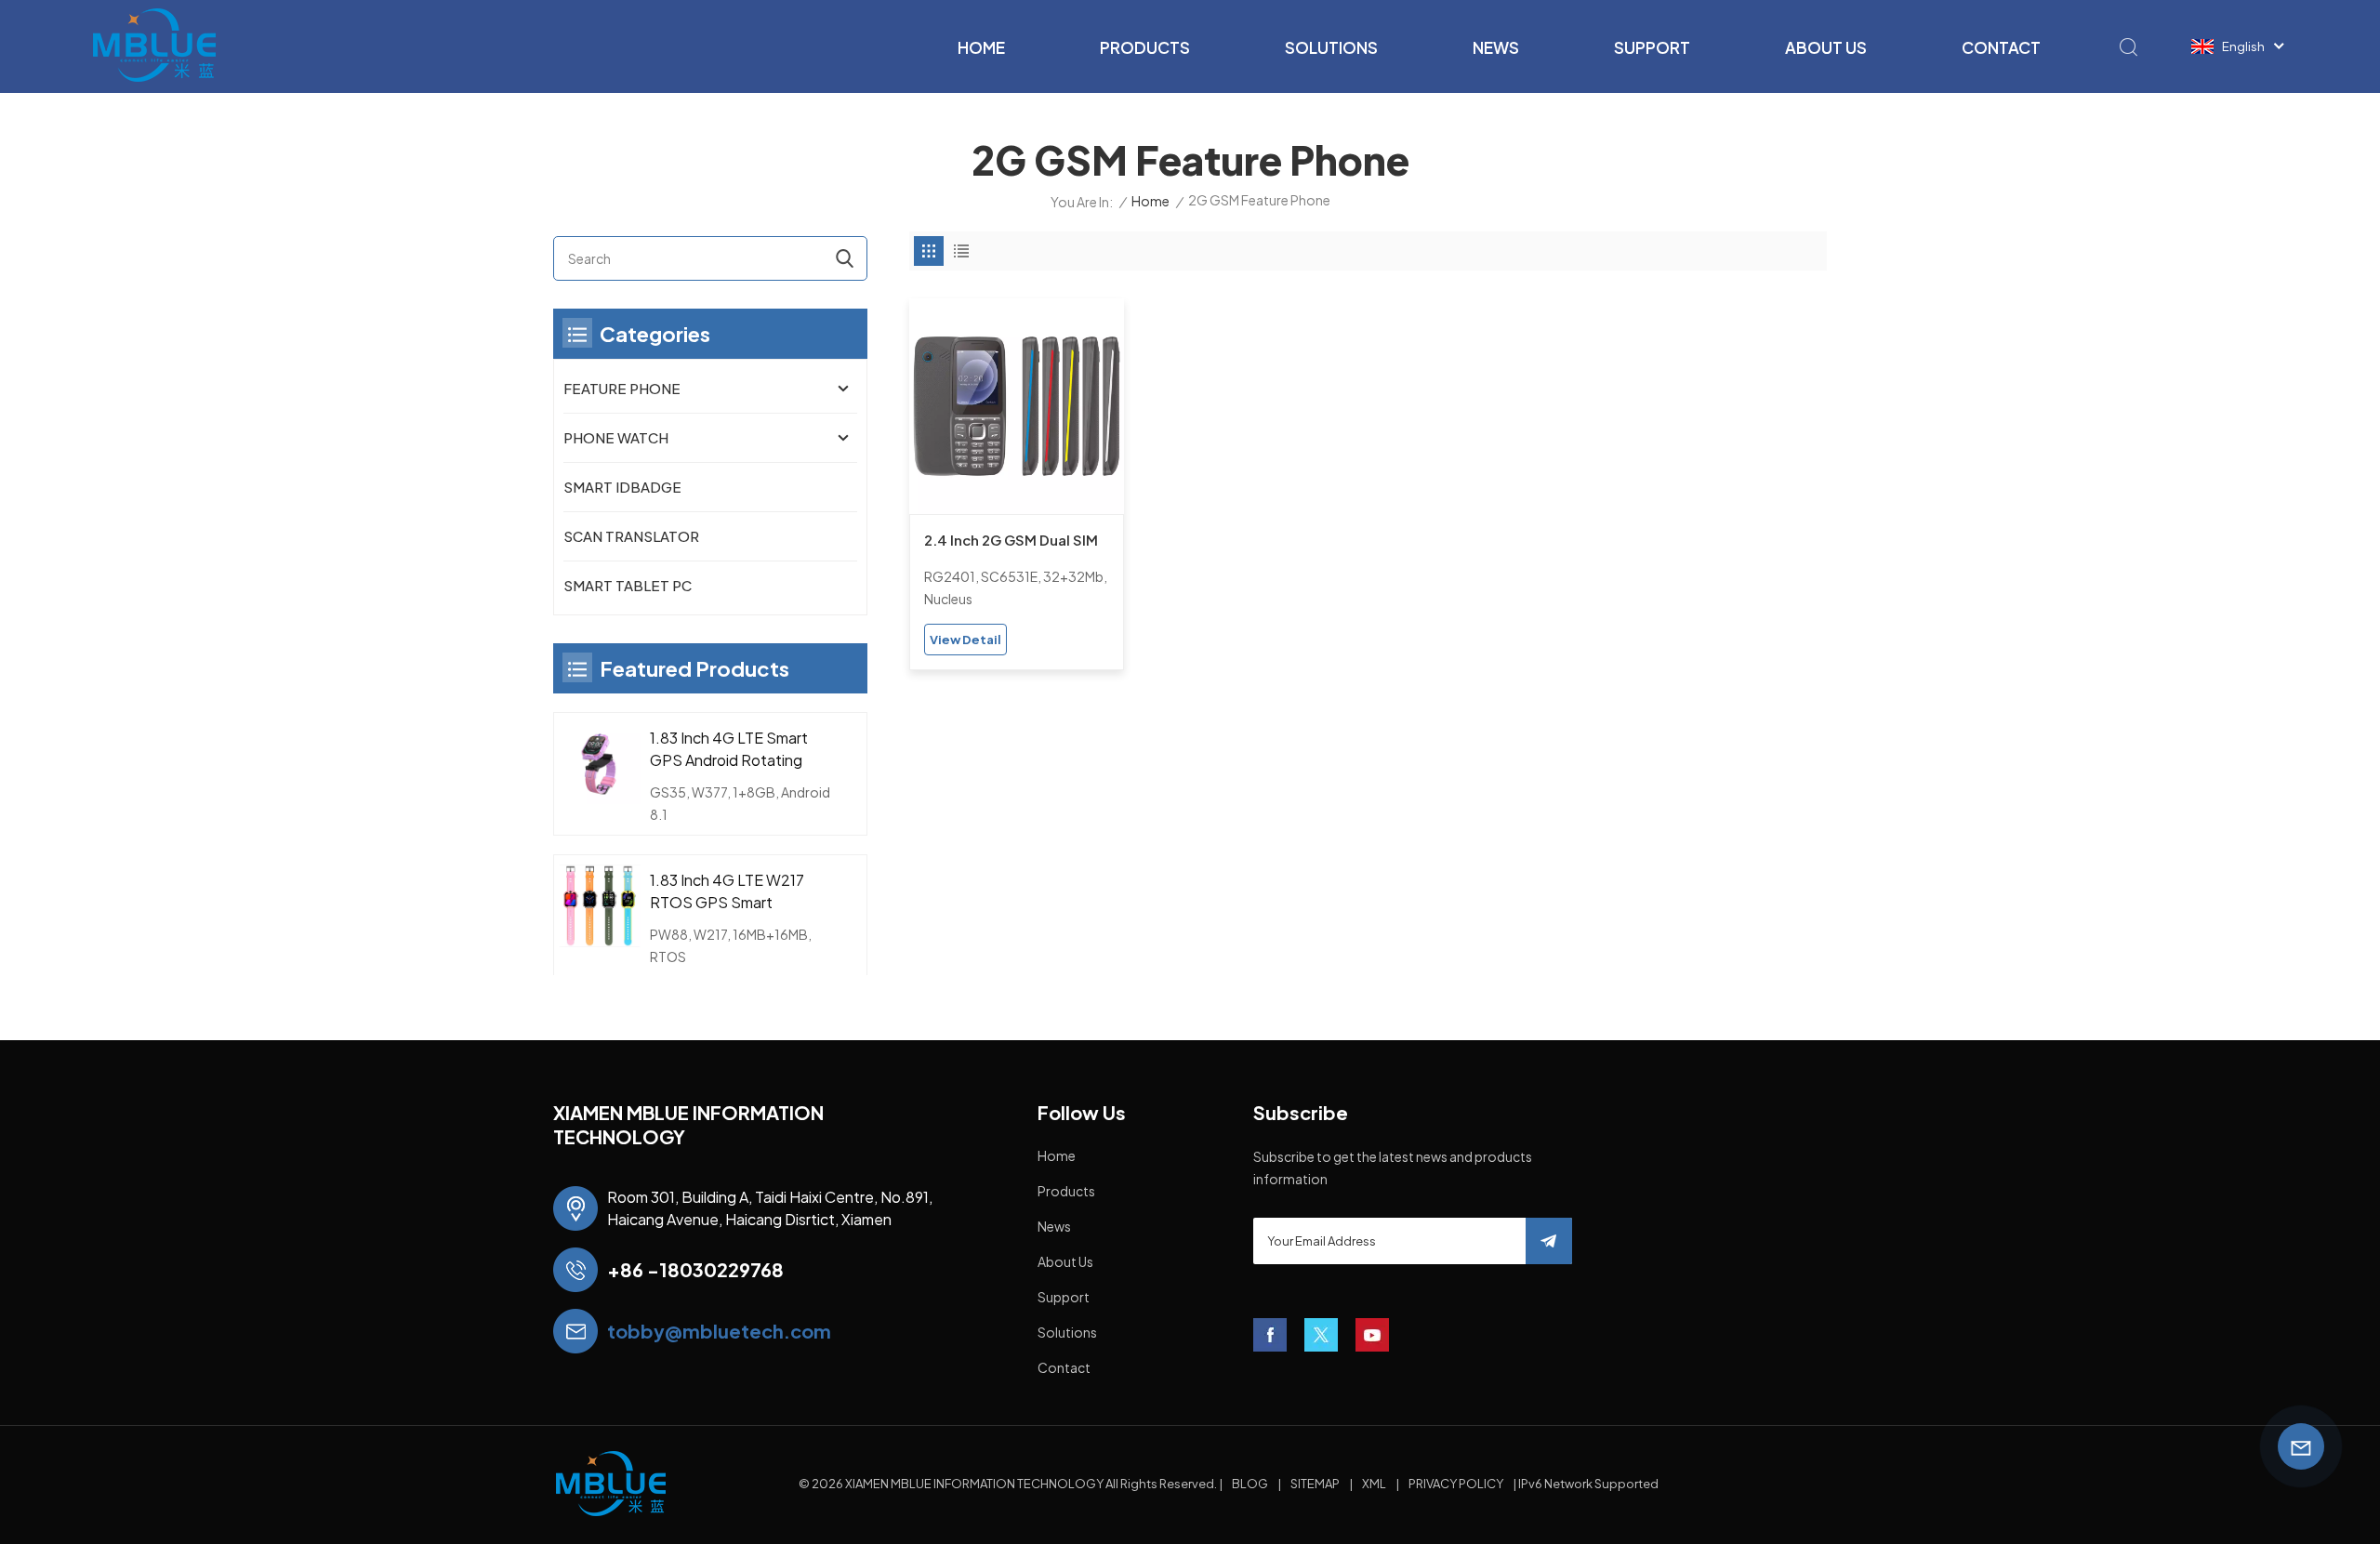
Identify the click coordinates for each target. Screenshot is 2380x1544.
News (1496, 47)
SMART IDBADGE (622, 487)
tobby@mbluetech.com (719, 1331)
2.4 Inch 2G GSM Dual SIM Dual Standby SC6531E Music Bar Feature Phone (1011, 541)
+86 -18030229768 (695, 1269)
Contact (2001, 47)
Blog (1250, 1484)
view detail (965, 640)
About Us (1826, 47)
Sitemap (1315, 1484)
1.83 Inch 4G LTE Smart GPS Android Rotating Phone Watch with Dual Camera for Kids (730, 750)
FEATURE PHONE (622, 388)
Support (1652, 47)
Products (1145, 47)
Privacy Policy (1456, 1484)
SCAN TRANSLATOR (631, 536)
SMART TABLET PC (628, 585)
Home (981, 47)
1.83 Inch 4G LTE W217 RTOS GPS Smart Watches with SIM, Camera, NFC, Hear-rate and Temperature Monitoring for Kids (734, 892)
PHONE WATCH (616, 437)
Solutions (1331, 47)
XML (1374, 1484)
